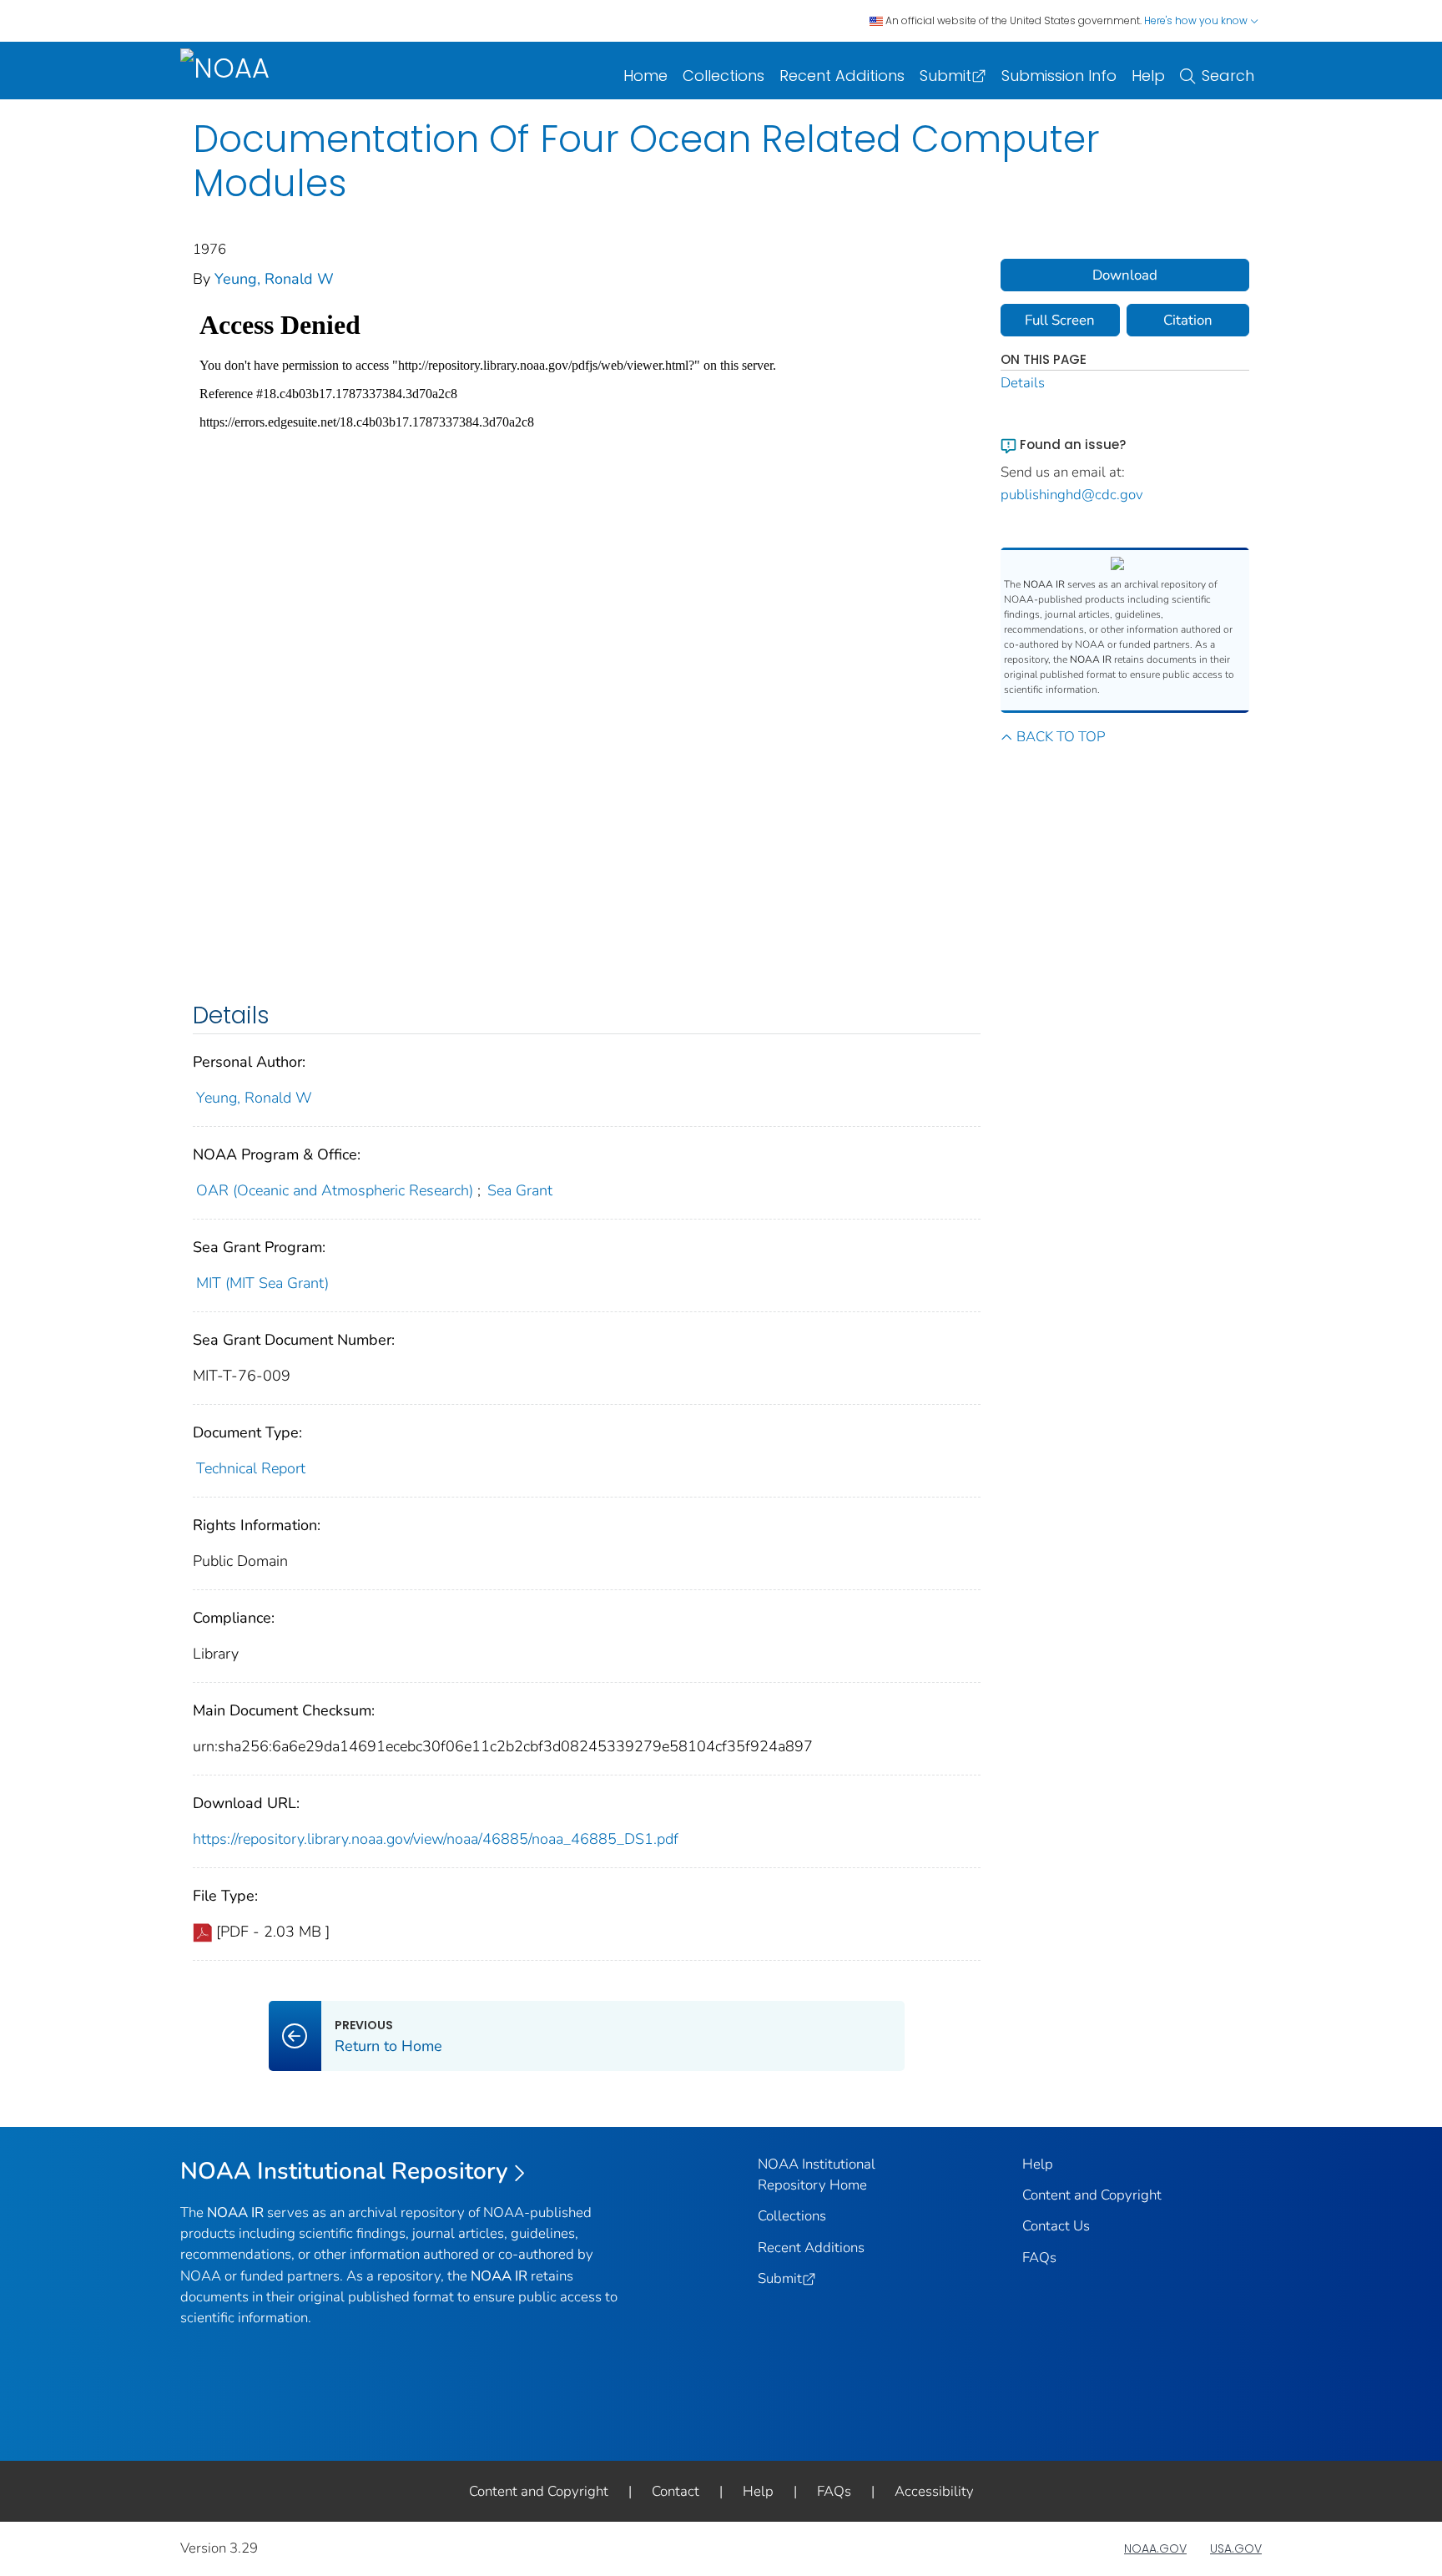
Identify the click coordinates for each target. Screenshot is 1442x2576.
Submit (945, 76)
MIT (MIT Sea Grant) (262, 1283)
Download (1125, 275)
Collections (724, 76)
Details (1023, 383)
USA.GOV (1236, 2548)
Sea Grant (520, 1190)
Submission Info (1059, 76)
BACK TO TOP (1061, 737)
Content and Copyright (1092, 2195)
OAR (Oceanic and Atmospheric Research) (335, 1190)
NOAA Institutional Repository (344, 2171)
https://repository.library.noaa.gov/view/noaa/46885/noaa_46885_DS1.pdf (436, 1839)
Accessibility (934, 2491)
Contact (676, 2491)
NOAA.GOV (1155, 2548)
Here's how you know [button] (1197, 20)
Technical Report (251, 1468)
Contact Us (1056, 2226)
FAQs (1039, 2258)
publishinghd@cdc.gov (1072, 495)
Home (645, 76)
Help (1148, 76)
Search (1228, 76)
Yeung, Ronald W (274, 279)
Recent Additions (842, 76)
